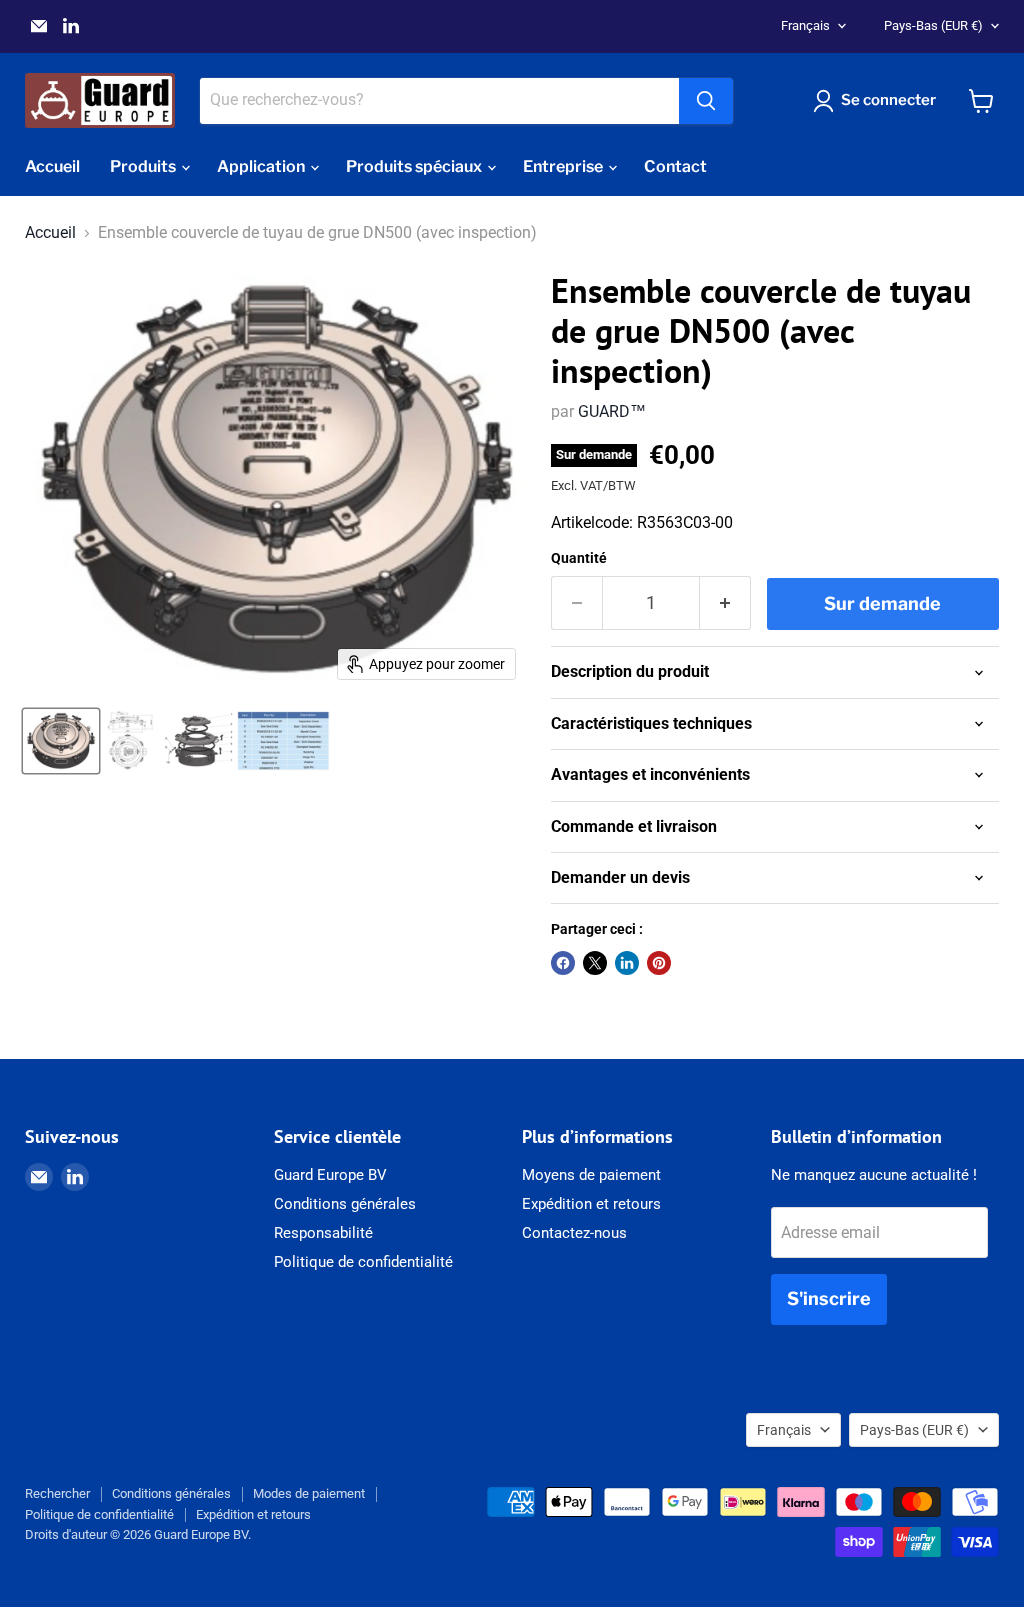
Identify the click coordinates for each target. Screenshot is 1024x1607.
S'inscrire (829, 1298)
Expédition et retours (591, 1204)
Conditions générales (345, 1204)
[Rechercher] (706, 101)
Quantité (579, 558)
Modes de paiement (309, 1493)
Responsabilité (323, 1233)
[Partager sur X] (595, 963)
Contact (675, 166)
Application (262, 166)
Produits (144, 166)
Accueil (52, 166)
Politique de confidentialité (363, 1262)
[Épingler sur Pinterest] (659, 963)
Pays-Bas (933, 25)
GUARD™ (612, 411)
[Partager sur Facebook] (563, 963)
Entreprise (564, 166)
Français (805, 25)
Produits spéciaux (415, 166)
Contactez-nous (574, 1233)
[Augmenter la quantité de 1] (725, 603)
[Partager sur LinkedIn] (627, 963)
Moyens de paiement (591, 1175)
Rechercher (57, 1493)
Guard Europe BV (330, 1175)
